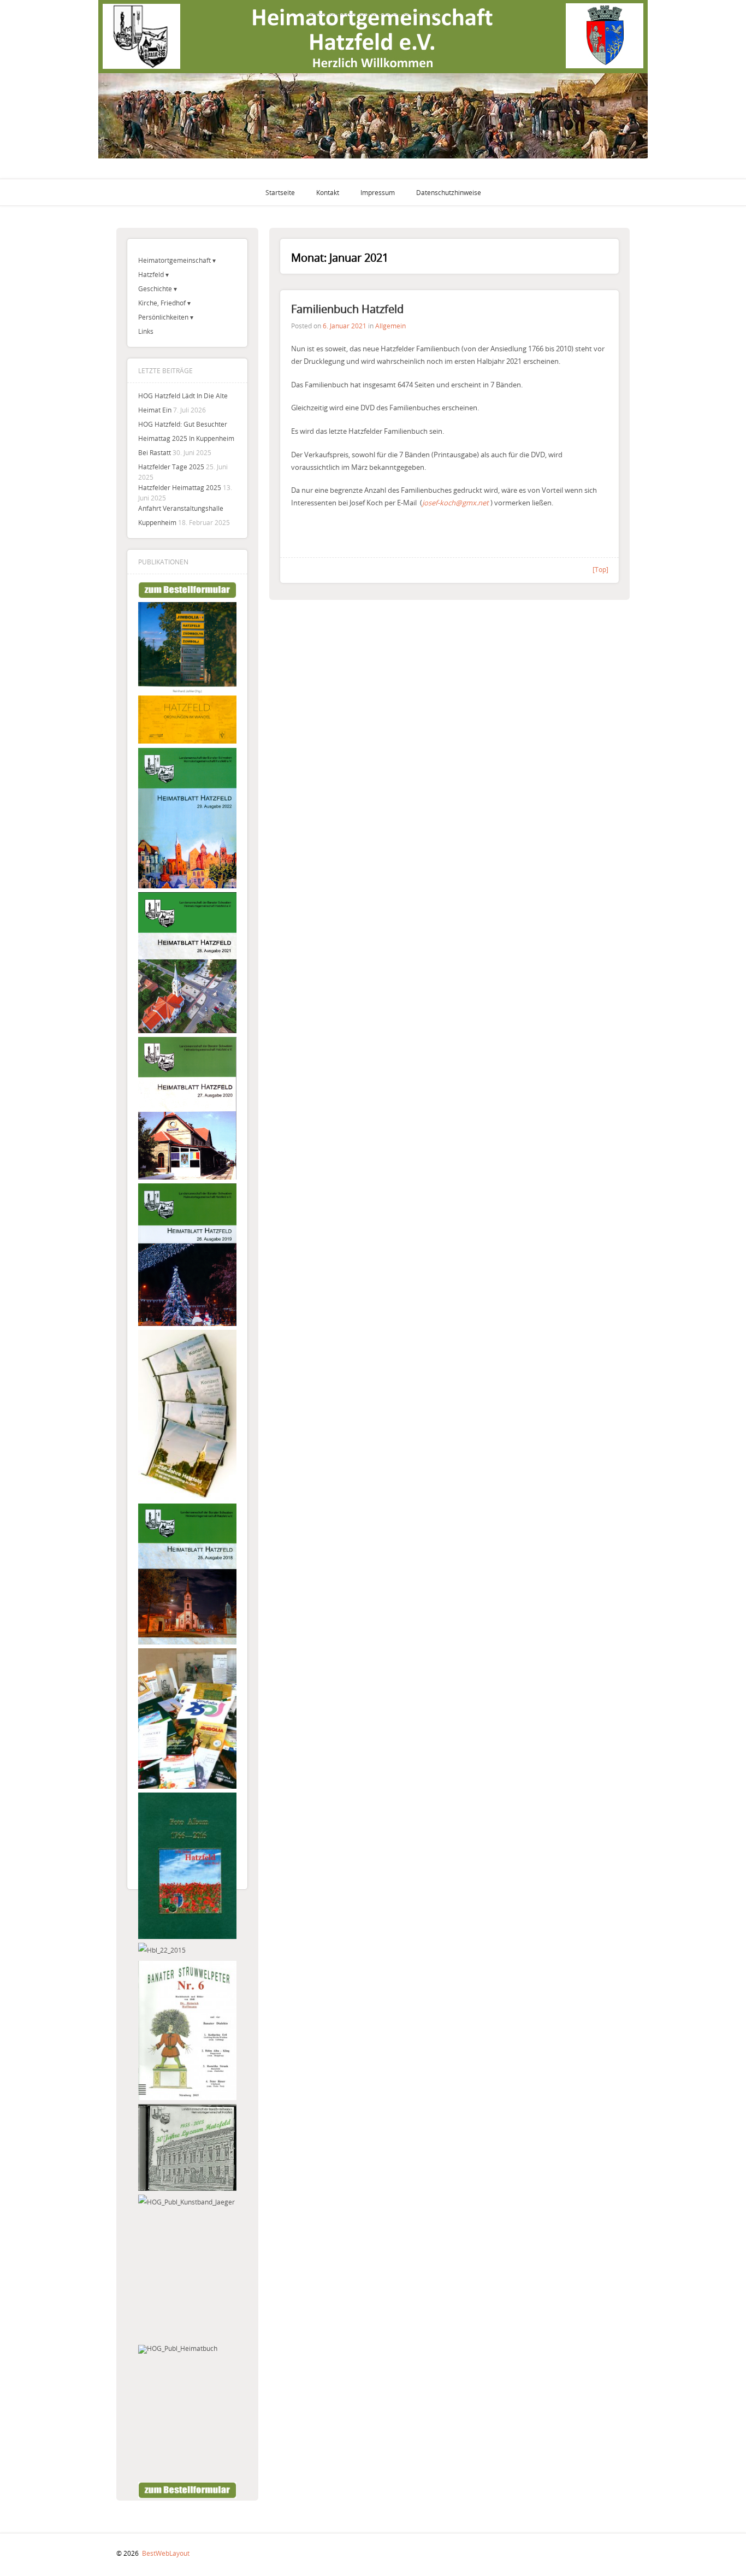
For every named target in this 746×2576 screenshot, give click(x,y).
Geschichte (155, 288)
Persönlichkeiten (163, 317)
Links (146, 331)
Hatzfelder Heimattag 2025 (180, 487)
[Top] (600, 569)
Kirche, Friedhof (162, 303)
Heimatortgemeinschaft (174, 260)
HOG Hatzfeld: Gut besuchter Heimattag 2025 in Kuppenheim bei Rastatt (186, 438)
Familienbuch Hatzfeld (347, 309)
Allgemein (390, 326)
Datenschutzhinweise (449, 192)
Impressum (378, 192)
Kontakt (328, 192)
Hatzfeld (151, 274)
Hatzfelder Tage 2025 (171, 467)
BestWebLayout (166, 2553)
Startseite (280, 192)
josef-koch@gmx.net (455, 503)
